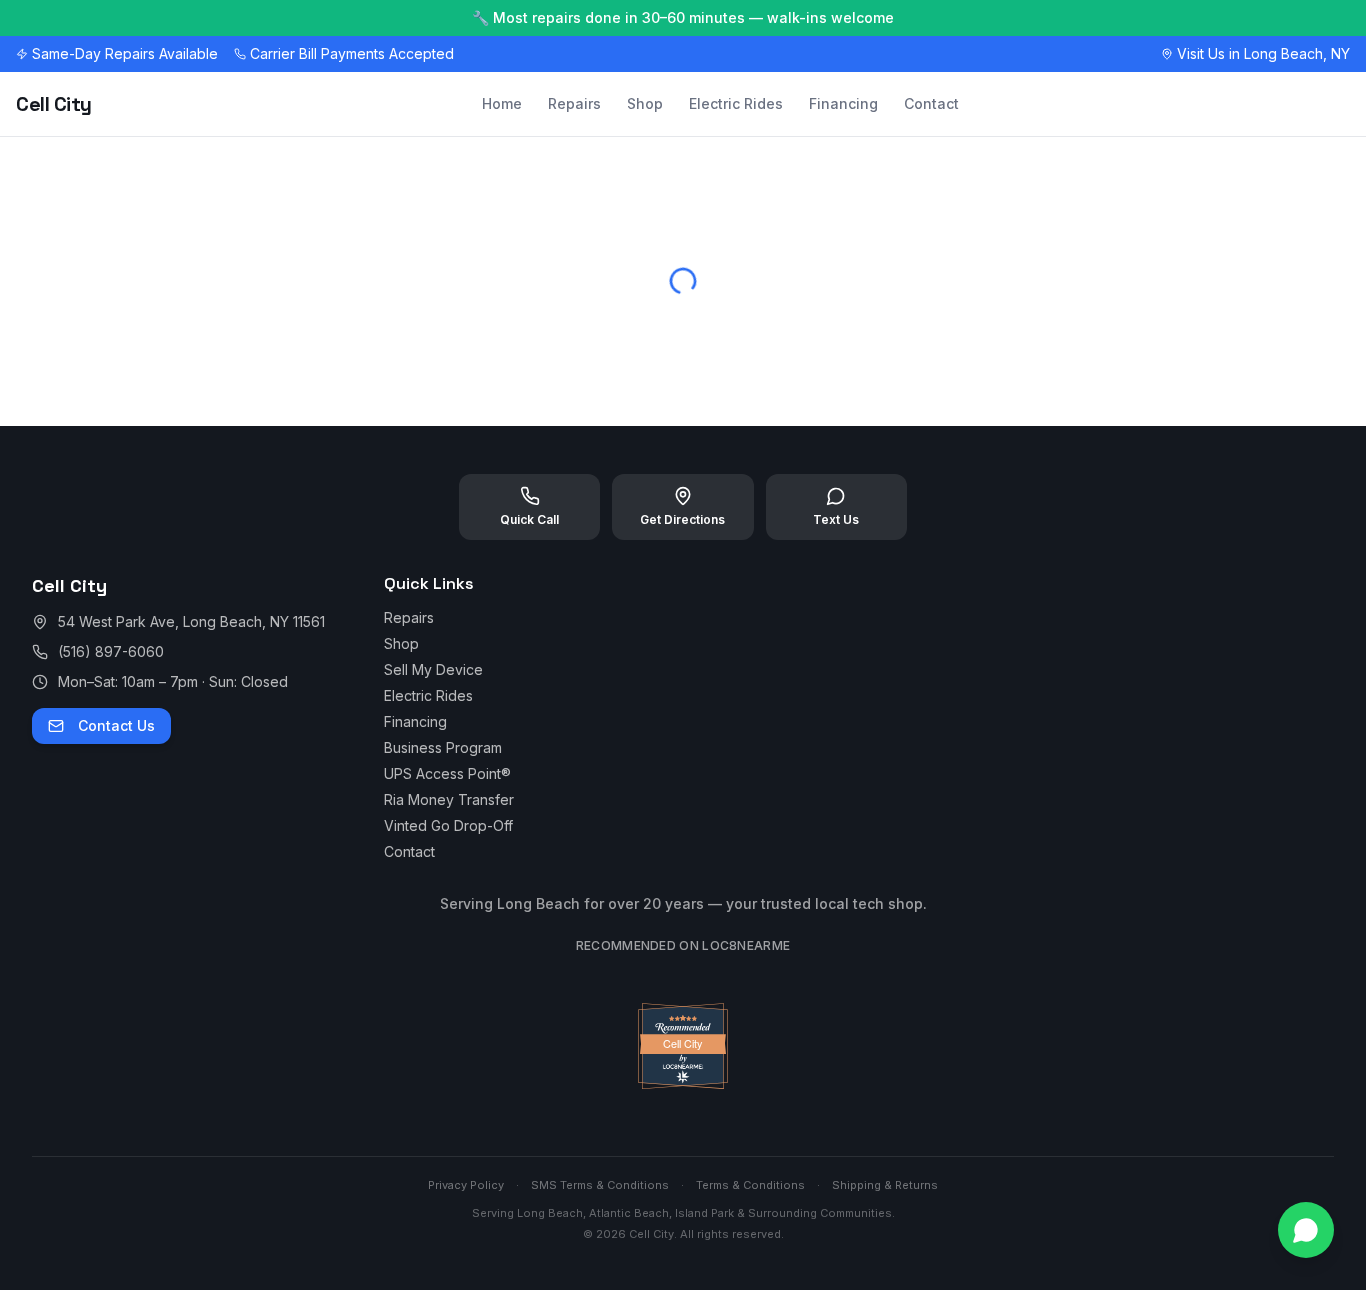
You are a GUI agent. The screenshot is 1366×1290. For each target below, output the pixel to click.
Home (502, 103)
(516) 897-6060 (111, 651)
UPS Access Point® (447, 773)
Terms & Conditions (750, 1185)
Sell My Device (433, 669)
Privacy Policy (466, 1185)
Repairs (574, 103)
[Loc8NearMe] (682, 1083)
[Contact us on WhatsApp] (1306, 1230)
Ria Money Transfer (449, 799)
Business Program (443, 747)
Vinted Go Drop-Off (448, 825)
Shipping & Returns (885, 1185)
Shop (645, 103)
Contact (931, 103)
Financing (843, 103)
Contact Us (116, 725)
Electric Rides (736, 103)
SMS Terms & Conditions (600, 1185)
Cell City (54, 104)
